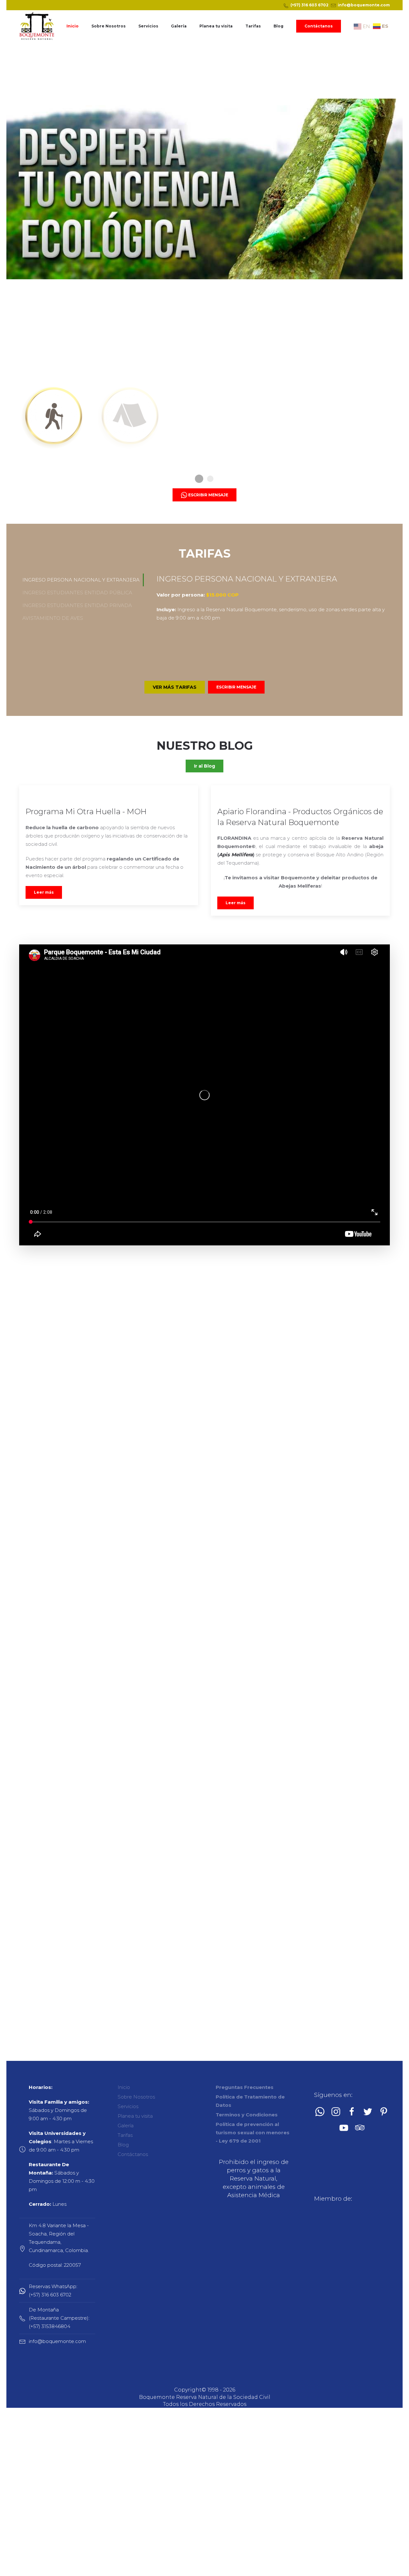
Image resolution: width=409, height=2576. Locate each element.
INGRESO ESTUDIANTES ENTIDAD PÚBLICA (77, 593)
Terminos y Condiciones (247, 2115)
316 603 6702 (315, 5)
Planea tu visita (216, 26)
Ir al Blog (204, 766)
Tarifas (253, 26)
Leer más (44, 892)
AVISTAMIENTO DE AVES (53, 618)
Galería (179, 26)
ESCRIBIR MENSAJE (236, 687)
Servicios (148, 26)
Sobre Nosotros (108, 26)
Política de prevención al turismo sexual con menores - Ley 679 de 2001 (253, 2133)
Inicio (73, 26)
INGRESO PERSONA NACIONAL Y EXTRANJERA (81, 580)
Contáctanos (319, 26)
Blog (278, 26)
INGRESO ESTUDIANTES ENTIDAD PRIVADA (77, 605)
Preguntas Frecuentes (245, 2087)
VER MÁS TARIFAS (175, 687)
